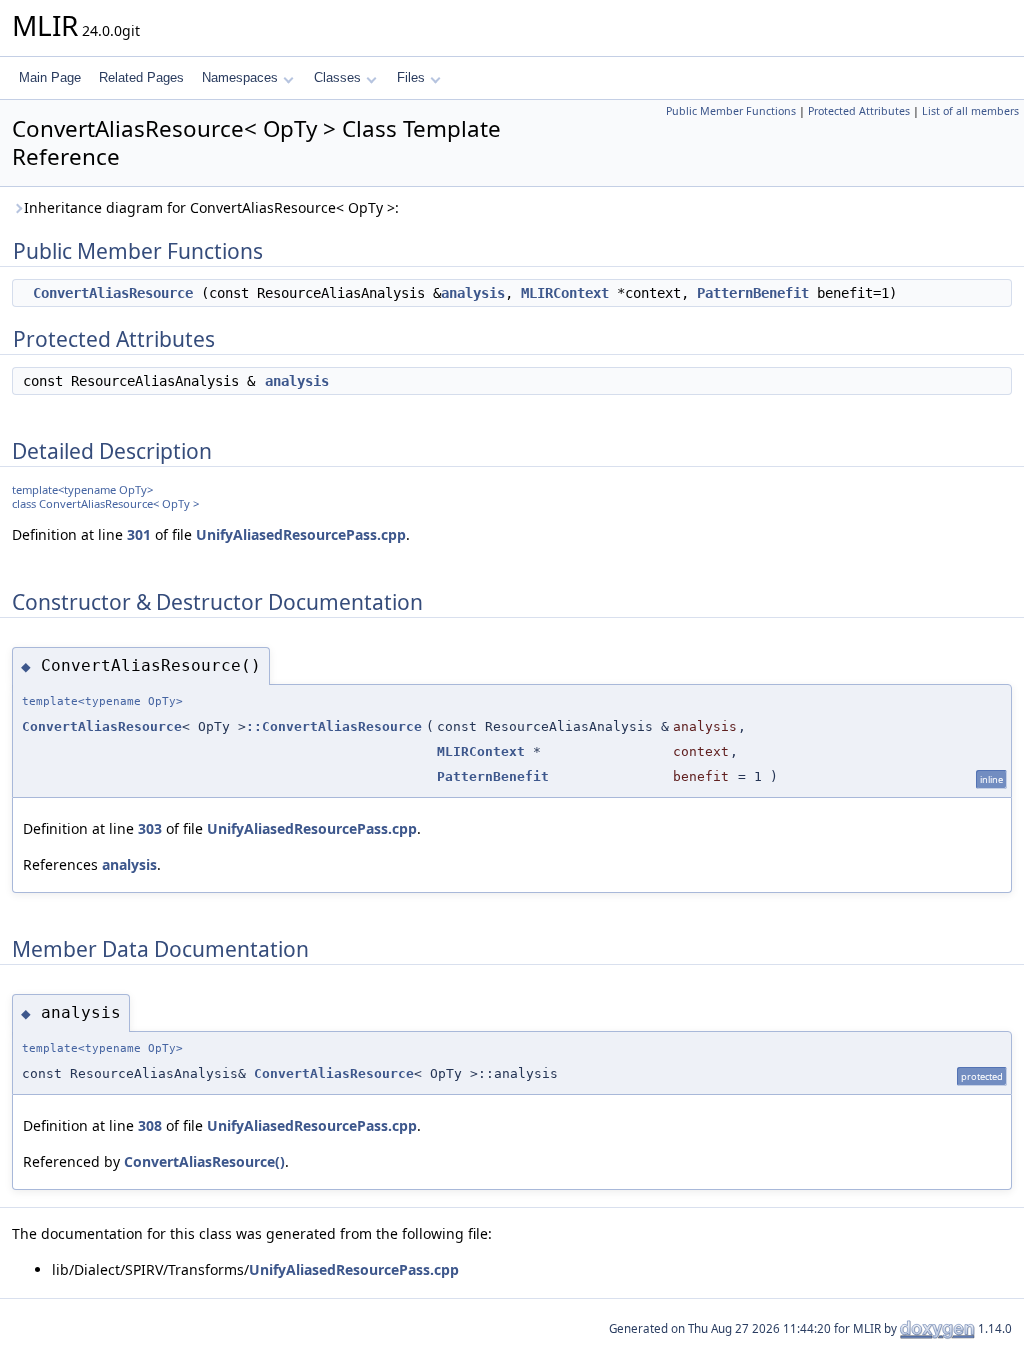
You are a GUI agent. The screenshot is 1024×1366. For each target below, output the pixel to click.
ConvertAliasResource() (204, 1161)
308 (150, 1125)
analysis (473, 293)
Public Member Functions (731, 111)
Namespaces (240, 77)
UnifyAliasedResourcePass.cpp (301, 534)
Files (411, 77)
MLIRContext (565, 293)
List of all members (970, 111)
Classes (337, 77)
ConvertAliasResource (113, 293)
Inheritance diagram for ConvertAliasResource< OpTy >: (211, 207)
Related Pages (141, 77)
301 (139, 534)
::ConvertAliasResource (334, 726)
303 (150, 828)
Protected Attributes (859, 111)
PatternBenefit (753, 293)
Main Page (50, 77)
